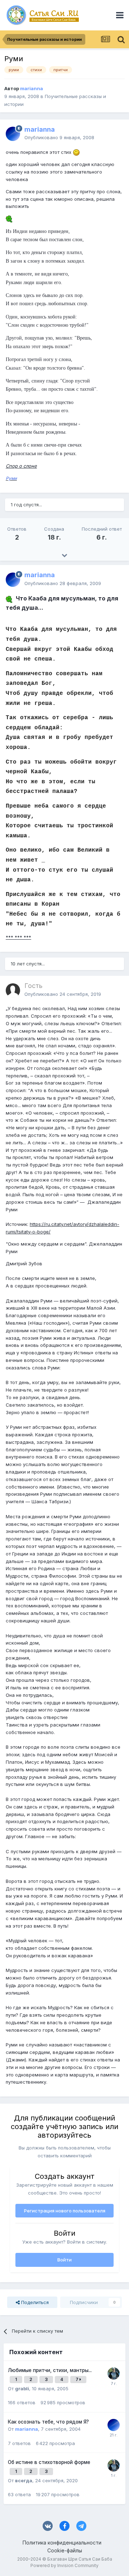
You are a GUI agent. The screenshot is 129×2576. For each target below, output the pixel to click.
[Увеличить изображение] (76, 152)
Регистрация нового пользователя (65, 2211)
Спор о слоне (21, 466)
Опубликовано (59, 137)
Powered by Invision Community (64, 2565)
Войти (64, 2260)
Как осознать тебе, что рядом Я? (48, 2422)
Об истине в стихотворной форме (49, 2462)
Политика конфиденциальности (62, 2543)
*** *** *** (18, 937)
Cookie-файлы (65, 2550)
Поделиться (34, 2302)
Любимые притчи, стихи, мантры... (50, 2370)
